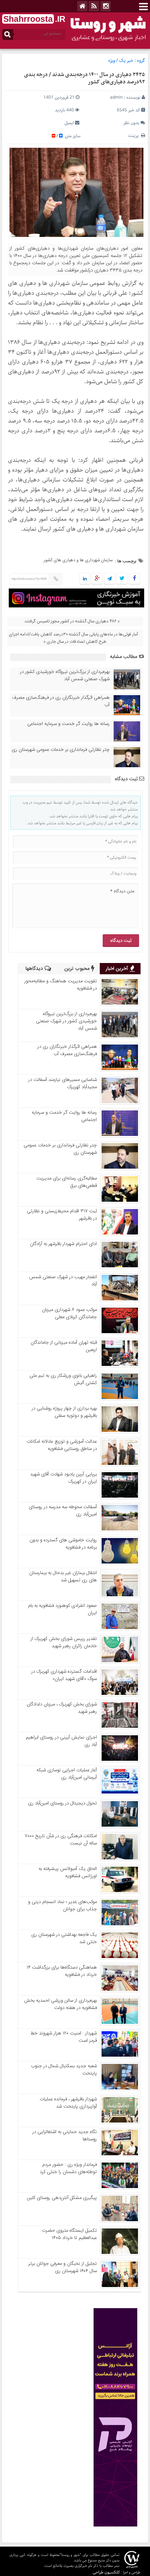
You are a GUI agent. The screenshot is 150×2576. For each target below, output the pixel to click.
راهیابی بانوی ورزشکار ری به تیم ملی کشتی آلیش (63, 1379)
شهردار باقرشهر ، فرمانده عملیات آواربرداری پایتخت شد (68, 2103)
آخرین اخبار (118, 969)
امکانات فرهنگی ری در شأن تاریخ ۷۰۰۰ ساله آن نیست (61, 1840)
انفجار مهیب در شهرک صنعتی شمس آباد (63, 1281)
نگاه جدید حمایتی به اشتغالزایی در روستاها (65, 2136)
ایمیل (69, 123)
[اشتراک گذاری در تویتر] (122, 579)
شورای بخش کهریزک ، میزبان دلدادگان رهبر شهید (62, 1708)
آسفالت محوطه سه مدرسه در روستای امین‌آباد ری (63, 1511)
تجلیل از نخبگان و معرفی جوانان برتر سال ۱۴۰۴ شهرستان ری (63, 2267)
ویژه (112, 61)
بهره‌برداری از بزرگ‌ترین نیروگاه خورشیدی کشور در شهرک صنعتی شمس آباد (65, 675)
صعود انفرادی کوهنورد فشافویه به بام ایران (62, 1609)
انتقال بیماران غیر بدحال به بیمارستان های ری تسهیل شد (63, 1577)
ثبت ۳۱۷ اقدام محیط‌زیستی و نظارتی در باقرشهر (62, 1215)
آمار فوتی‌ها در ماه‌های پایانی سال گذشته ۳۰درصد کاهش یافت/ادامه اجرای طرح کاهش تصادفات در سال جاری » (73, 638)
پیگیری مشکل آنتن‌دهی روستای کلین (62, 2198)
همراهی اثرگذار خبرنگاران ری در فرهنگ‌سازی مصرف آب (61, 701)
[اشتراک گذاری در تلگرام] (110, 579)
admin (116, 97)
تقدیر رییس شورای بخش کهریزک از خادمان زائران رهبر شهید (64, 1642)
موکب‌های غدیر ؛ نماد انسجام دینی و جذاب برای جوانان (62, 1906)
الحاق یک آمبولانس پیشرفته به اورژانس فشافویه (68, 1872)
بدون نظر (131, 123)
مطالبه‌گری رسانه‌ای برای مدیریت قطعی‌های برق (67, 1182)
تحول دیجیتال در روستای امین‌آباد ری (62, 1803)
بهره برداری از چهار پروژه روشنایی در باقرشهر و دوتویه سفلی (64, 1412)
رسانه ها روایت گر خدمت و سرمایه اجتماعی (68, 724)
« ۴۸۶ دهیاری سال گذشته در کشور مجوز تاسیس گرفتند (72, 621)
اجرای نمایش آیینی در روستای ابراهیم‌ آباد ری (61, 1741)
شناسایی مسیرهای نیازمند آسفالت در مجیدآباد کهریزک (63, 1083)
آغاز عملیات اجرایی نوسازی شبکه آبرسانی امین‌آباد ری (67, 1774)
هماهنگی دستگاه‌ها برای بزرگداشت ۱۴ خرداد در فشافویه (62, 1971)
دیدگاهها (35, 969)
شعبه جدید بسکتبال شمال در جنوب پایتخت (64, 2070)
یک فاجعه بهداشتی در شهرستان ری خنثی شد (64, 1938)
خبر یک (126, 61)
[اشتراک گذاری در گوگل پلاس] (97, 579)
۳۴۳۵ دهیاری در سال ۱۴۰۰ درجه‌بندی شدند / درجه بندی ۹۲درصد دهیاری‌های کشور (84, 78)
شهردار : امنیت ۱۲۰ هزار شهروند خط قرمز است (64, 2037)
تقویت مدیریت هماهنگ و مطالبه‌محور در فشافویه (61, 985)
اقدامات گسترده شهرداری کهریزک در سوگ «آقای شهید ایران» (64, 1675)
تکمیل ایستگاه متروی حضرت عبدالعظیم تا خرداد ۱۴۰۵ (69, 2234)
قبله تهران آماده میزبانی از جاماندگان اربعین (64, 1346)
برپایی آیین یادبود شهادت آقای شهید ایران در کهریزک (64, 1478)
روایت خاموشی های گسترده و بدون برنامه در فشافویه (63, 1544)
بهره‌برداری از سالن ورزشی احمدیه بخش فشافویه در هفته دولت (60, 2004)
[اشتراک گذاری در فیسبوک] (134, 579)
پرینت (135, 136)
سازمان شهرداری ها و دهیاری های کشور (78, 560)
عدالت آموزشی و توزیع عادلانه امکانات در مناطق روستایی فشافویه (62, 1445)
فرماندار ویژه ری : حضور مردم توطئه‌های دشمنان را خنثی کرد (68, 2168)
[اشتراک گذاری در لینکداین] (85, 579)
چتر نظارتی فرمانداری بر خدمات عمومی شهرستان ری (61, 750)
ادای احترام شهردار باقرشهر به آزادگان (63, 1244)
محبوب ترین (78, 969)
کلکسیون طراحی (106, 2572)
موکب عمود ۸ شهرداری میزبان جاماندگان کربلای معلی (69, 1313)
